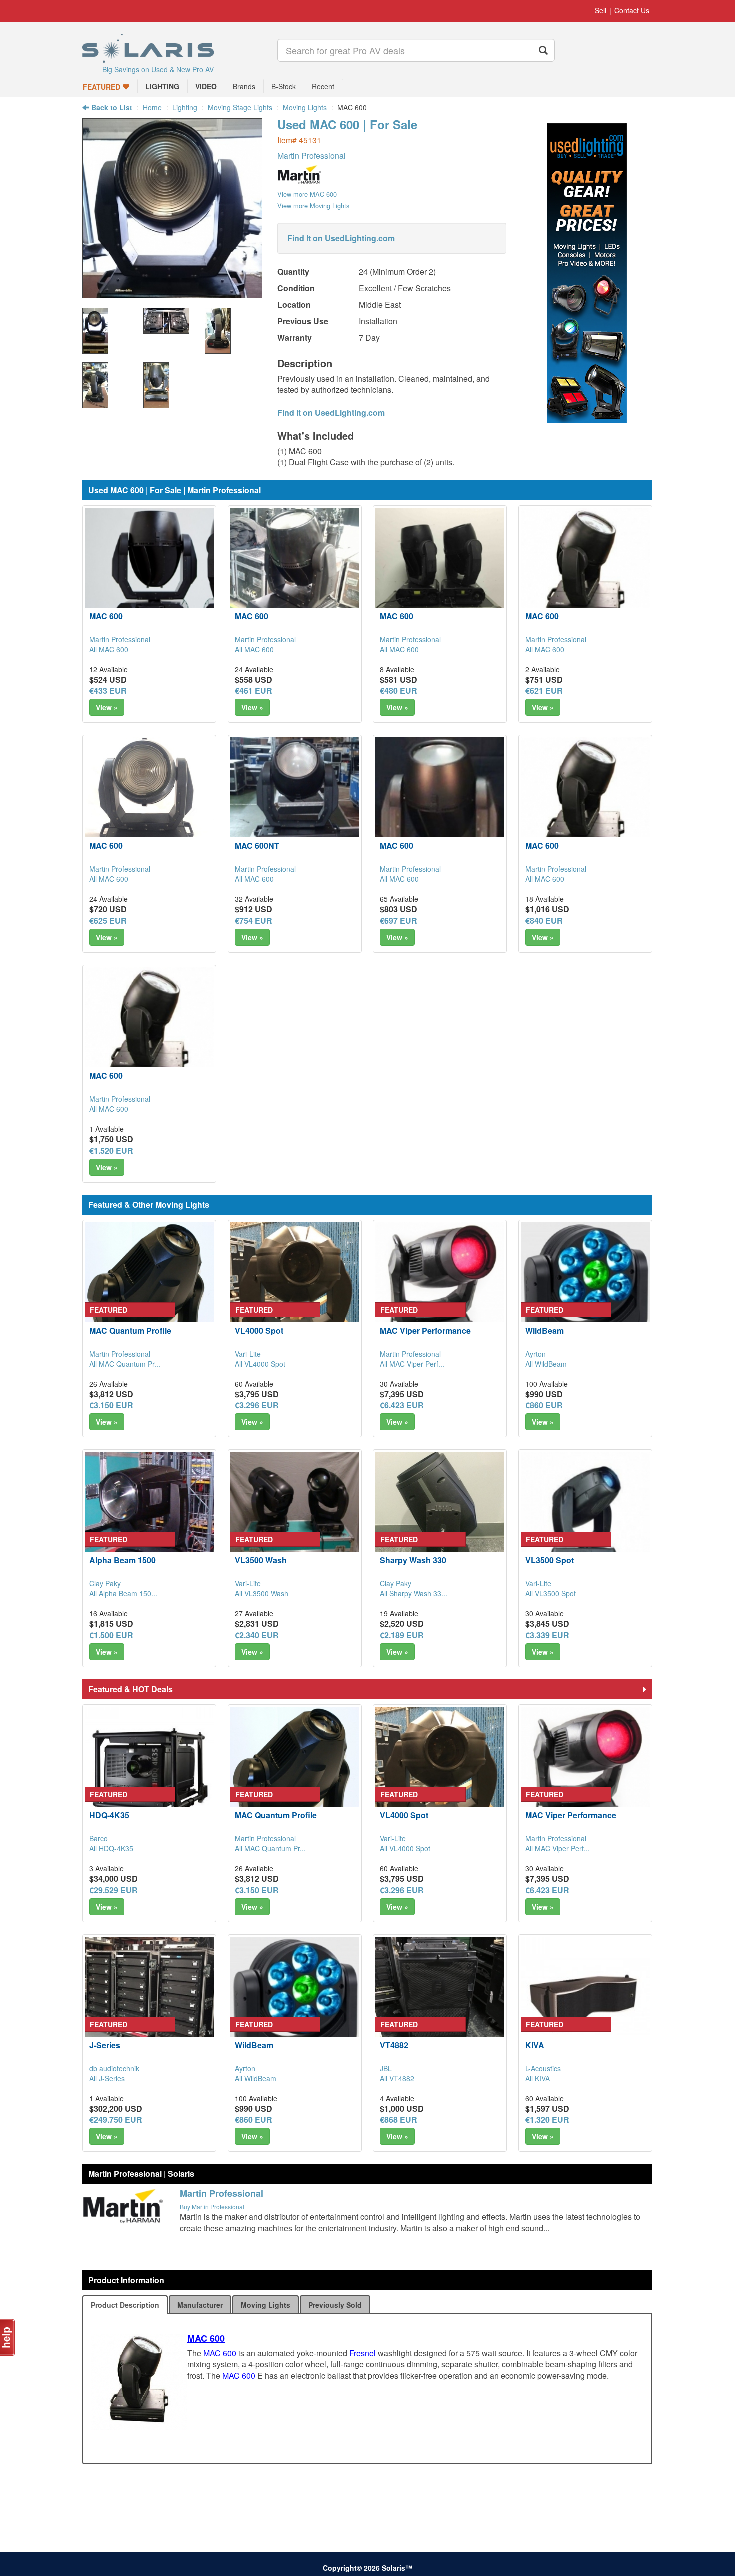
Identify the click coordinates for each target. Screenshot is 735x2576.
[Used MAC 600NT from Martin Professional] (295, 802)
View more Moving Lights (313, 206)
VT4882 (394, 2045)
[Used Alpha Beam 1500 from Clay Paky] (149, 1516)
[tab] (125, 2305)
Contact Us (632, 10)
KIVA (535, 2045)
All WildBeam (546, 1364)
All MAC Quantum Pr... (125, 1364)
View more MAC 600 (307, 194)
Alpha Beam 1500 (123, 1560)
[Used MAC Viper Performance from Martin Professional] (440, 1287)
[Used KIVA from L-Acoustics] (585, 2001)
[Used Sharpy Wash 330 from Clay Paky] (440, 1516)
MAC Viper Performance (425, 1330)
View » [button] (107, 707)
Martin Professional (312, 156)
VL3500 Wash (261, 1560)
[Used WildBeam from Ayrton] (585, 1287)
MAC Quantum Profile (130, 1330)
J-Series (105, 2045)
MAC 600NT (257, 846)
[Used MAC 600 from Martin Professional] (172, 293)
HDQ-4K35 (109, 1815)
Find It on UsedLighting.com (341, 238)
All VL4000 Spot (260, 1364)
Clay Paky (105, 1583)
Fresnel (363, 2353)
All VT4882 (397, 2078)
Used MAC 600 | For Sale (347, 124)
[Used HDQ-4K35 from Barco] (149, 1771)
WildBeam (545, 1330)
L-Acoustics (543, 2068)
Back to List (111, 107)
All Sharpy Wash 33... (414, 1593)
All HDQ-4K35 (111, 1848)
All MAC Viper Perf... (412, 1364)
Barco (99, 1838)
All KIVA (538, 2078)
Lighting (185, 107)
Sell (601, 10)
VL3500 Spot (550, 1560)
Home (152, 107)
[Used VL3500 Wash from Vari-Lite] (295, 1516)
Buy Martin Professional (212, 2206)
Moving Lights (305, 107)
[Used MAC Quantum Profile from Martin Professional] (149, 1287)
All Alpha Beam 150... (123, 1593)
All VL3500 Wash (262, 1593)
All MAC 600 (109, 649)
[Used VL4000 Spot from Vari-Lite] (295, 1287)
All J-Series (107, 2078)
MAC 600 (106, 616)
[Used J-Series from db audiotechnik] (149, 2001)
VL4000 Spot (259, 1330)
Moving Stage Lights (240, 107)
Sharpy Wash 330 (413, 1560)
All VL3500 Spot (551, 1593)
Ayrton (536, 1354)
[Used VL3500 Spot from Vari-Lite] (585, 1516)
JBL (386, 2068)
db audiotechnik (114, 2068)
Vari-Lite (248, 1354)
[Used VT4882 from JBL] (440, 2001)
